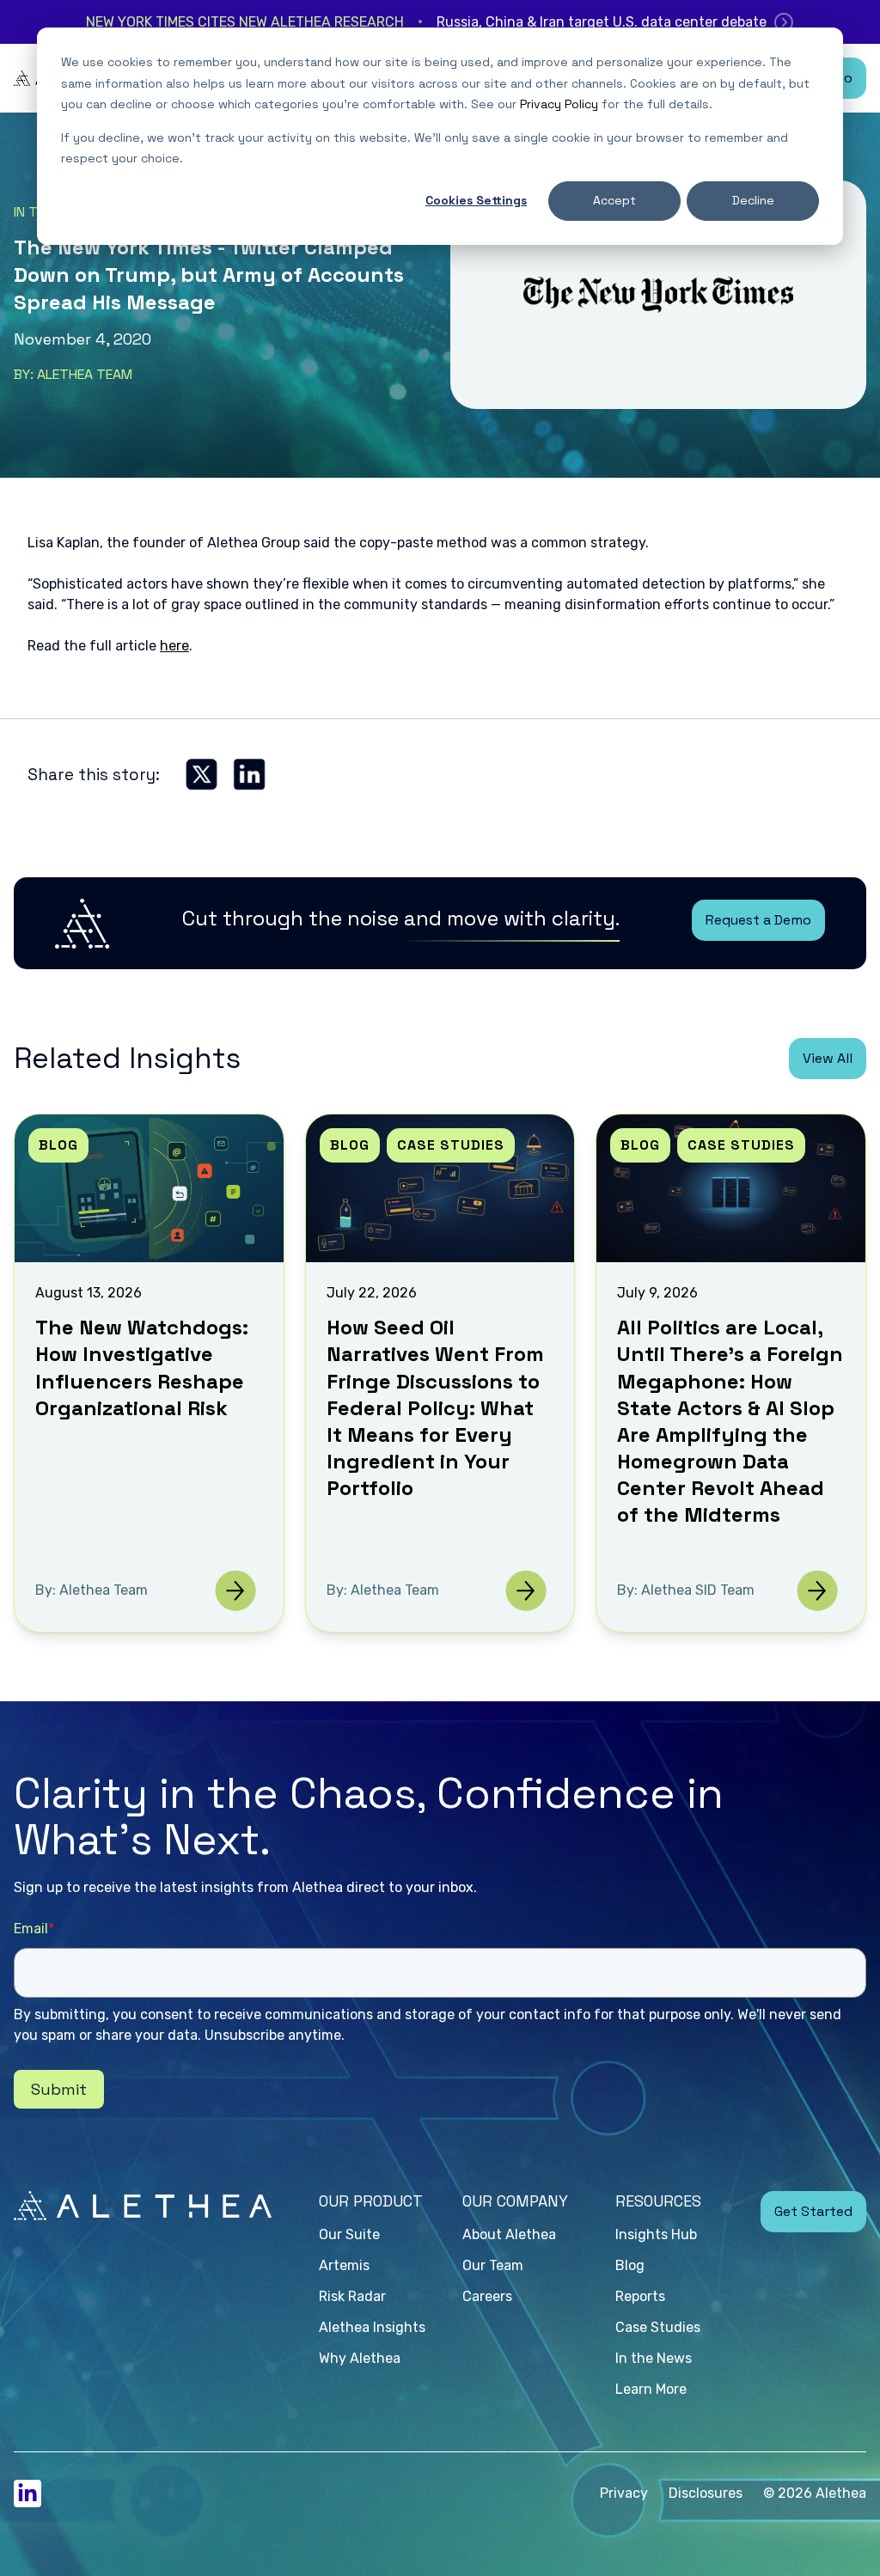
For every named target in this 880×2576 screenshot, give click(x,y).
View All (828, 1058)
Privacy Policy (559, 104)
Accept (614, 200)
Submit (59, 2089)
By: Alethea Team (73, 374)
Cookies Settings (476, 200)
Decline (753, 200)
